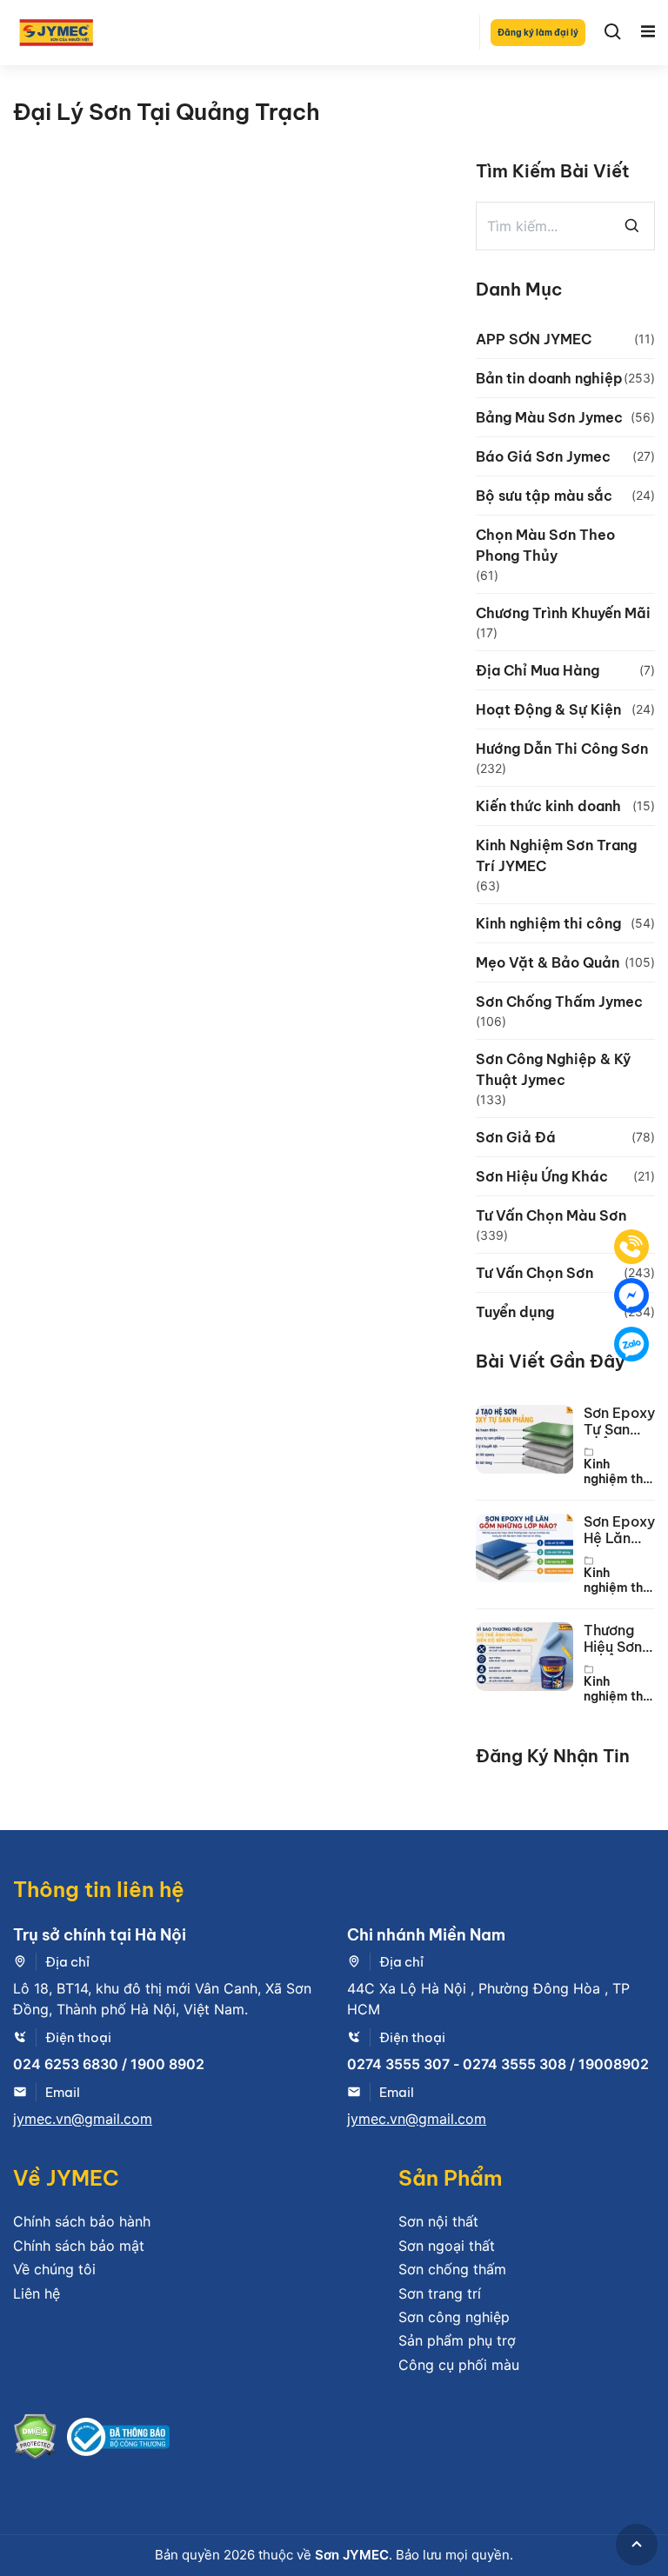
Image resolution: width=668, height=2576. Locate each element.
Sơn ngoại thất (447, 2246)
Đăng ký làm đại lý (538, 33)
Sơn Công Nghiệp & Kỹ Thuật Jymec (553, 1069)
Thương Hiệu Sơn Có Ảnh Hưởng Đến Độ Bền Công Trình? (616, 1639)
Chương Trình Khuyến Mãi (563, 613)
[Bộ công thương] (118, 2440)
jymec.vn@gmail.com (83, 2119)
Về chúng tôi (54, 2269)
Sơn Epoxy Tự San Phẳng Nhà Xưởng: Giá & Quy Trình (619, 1421)
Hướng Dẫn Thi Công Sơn (562, 749)
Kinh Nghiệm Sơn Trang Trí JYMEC (556, 855)
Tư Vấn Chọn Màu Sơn (551, 1215)
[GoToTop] (637, 2545)
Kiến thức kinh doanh (548, 806)
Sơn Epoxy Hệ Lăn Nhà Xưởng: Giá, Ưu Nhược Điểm (619, 1530)
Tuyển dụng (515, 1312)
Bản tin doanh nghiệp (549, 378)
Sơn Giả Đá (516, 1137)
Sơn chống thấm (452, 2269)
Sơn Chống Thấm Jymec (559, 1002)
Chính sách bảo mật (79, 2246)
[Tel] (631, 1247)
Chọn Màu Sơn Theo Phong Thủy (545, 545)
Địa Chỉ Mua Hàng (538, 670)
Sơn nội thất (438, 2221)
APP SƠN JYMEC (534, 339)
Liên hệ (37, 2293)
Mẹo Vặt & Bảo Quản (548, 962)
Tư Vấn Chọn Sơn (534, 1273)
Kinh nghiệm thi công (548, 923)
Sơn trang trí (440, 2293)
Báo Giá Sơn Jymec (543, 456)
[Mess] (631, 1295)
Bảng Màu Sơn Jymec (549, 417)
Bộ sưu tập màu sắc (544, 496)
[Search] (613, 32)
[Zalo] (631, 1344)
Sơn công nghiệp (454, 2317)
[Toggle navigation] (648, 32)
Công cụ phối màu (459, 2365)
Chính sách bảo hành (82, 2221)
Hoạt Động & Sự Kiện (548, 709)
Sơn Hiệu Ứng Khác (542, 1176)
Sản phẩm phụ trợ (457, 2340)
